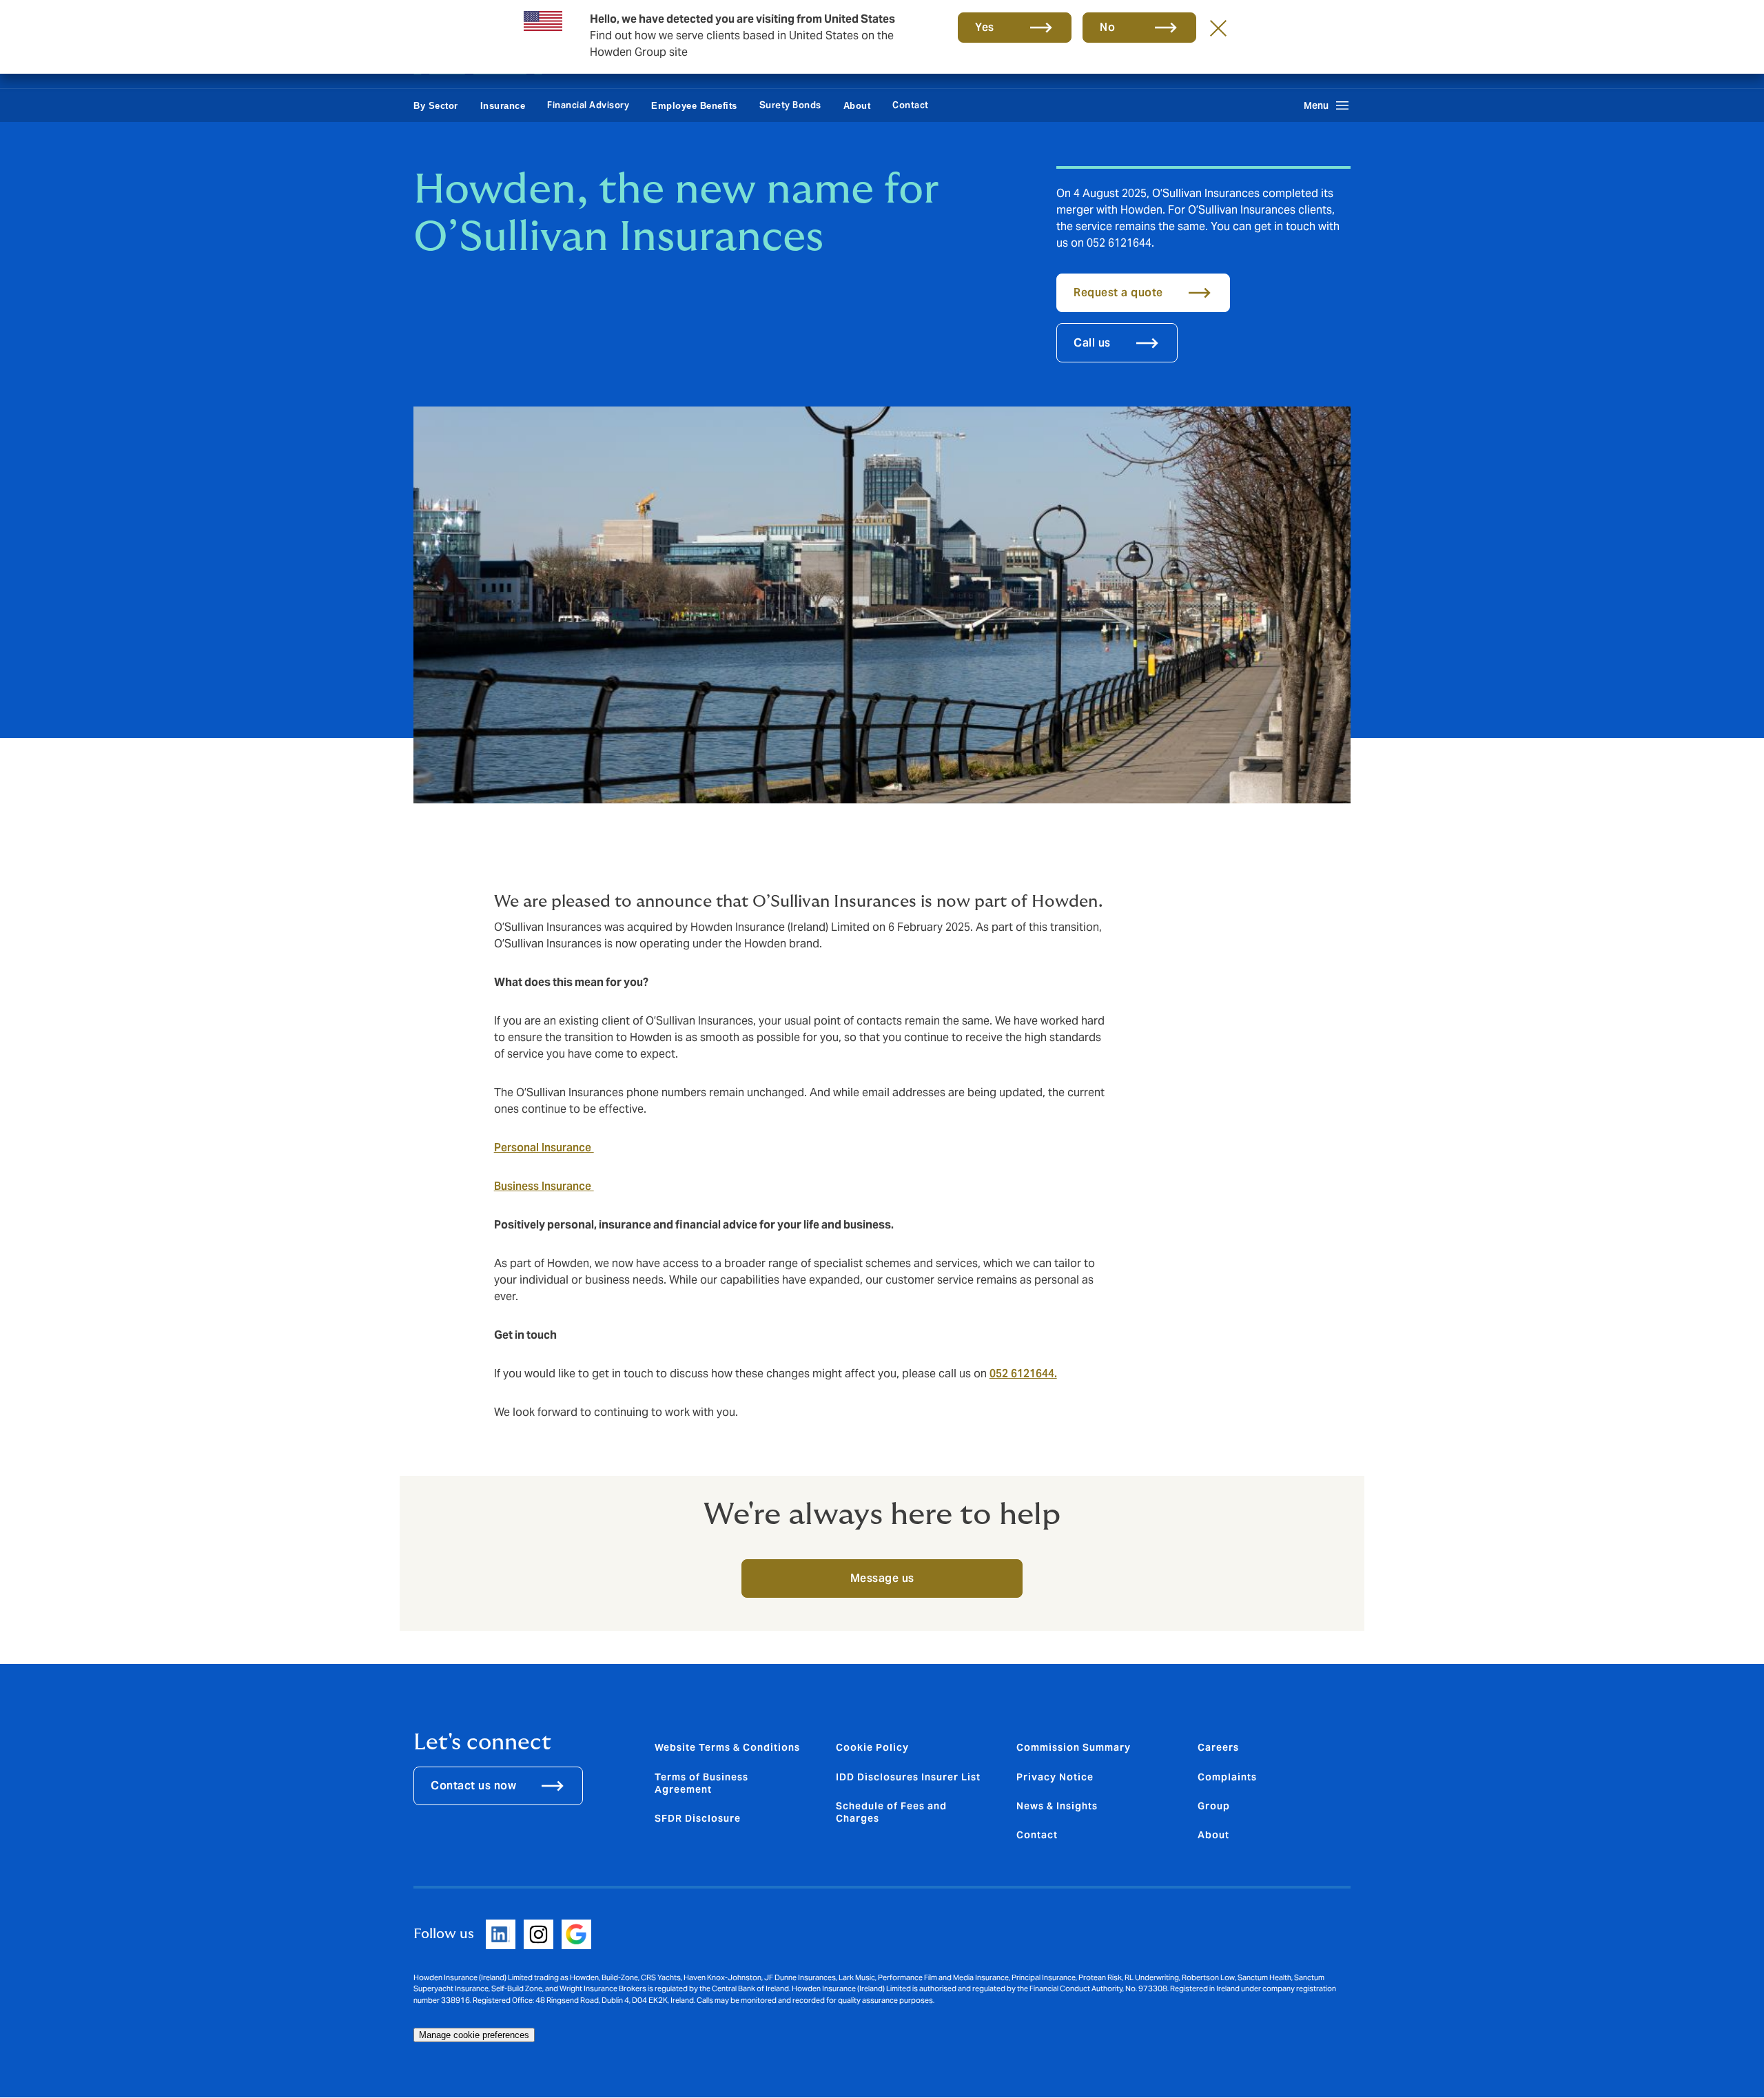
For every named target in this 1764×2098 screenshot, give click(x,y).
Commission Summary (1074, 1747)
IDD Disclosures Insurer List (908, 1777)
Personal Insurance (544, 1148)
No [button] (1107, 27)
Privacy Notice (1055, 1777)
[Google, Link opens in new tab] (576, 1934)
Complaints (1227, 1777)
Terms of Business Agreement (701, 1783)
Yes (985, 27)
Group (1214, 1806)
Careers (1218, 1747)
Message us (882, 1578)
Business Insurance (544, 1186)
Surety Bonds (790, 105)
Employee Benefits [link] (694, 106)
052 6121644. (1023, 1374)
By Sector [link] (436, 106)
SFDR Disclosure (698, 1818)
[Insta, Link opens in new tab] (539, 1934)
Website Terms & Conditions (727, 1747)
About (1213, 1835)
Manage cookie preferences (474, 2035)
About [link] (857, 106)
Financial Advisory (588, 105)
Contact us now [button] (473, 1786)
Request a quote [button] (1118, 292)
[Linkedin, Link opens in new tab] (501, 1934)
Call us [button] (1092, 343)
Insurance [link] (503, 106)
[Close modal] (1218, 28)
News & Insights (1057, 1806)
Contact (911, 105)
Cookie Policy (872, 1747)
